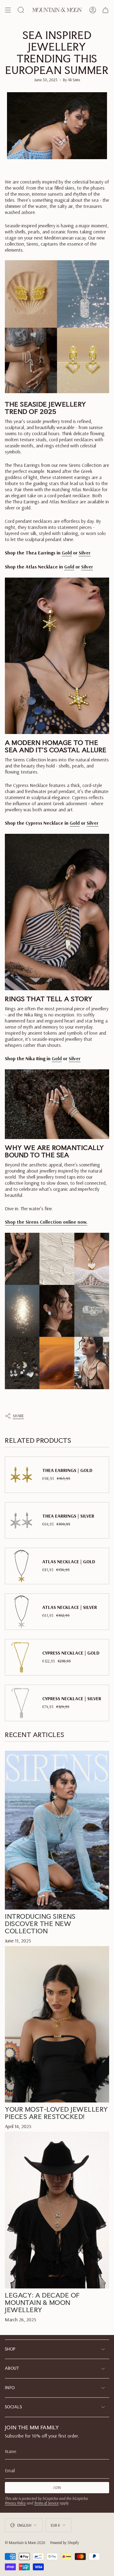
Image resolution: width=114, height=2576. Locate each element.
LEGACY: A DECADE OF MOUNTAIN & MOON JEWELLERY (42, 2302)
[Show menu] (8, 10)
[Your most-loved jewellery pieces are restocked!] (57, 2024)
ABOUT (12, 2368)
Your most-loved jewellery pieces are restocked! (57, 2113)
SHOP (10, 2349)
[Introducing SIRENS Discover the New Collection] (57, 1830)
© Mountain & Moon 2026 (25, 2543)
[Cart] (105, 10)
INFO (10, 2388)
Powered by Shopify (65, 2543)
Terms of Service (46, 2503)
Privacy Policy (15, 2503)
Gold (67, 553)
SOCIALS (13, 2407)
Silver (85, 553)
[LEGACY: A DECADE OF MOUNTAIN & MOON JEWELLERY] (57, 2210)
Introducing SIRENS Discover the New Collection (40, 1924)
